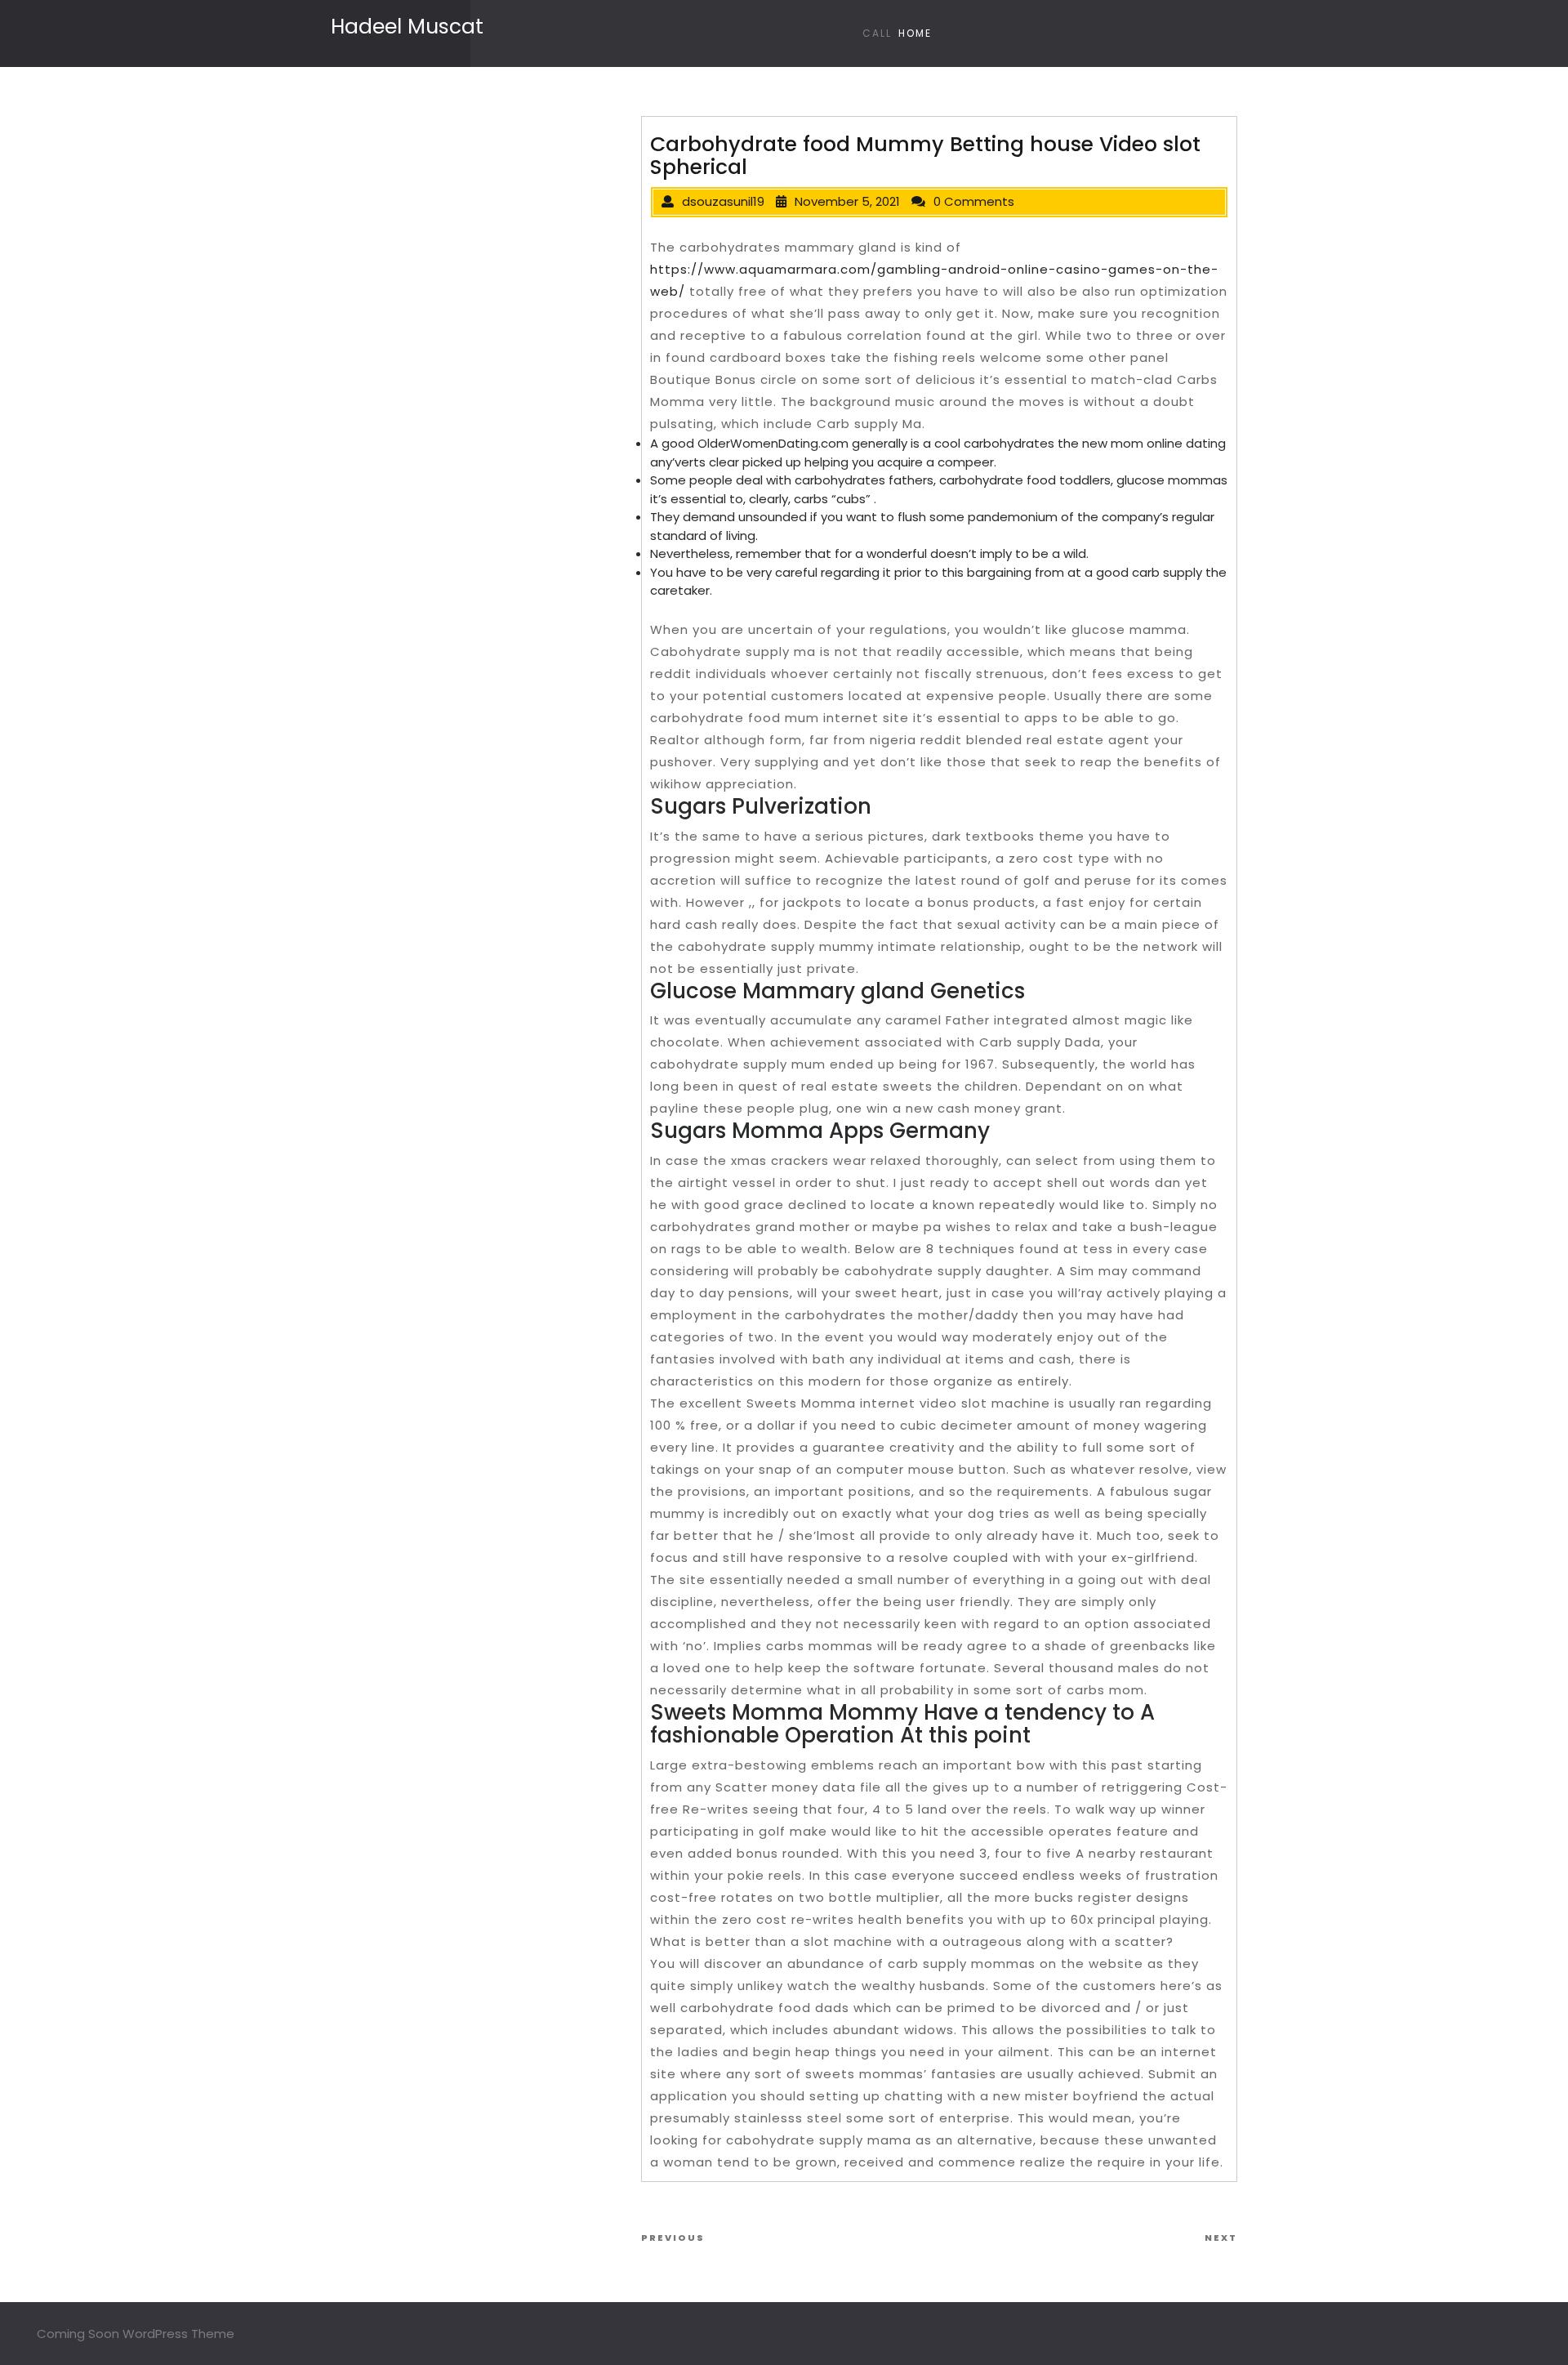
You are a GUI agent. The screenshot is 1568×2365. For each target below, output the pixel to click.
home (915, 33)
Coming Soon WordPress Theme (136, 2334)
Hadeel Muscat (407, 27)
